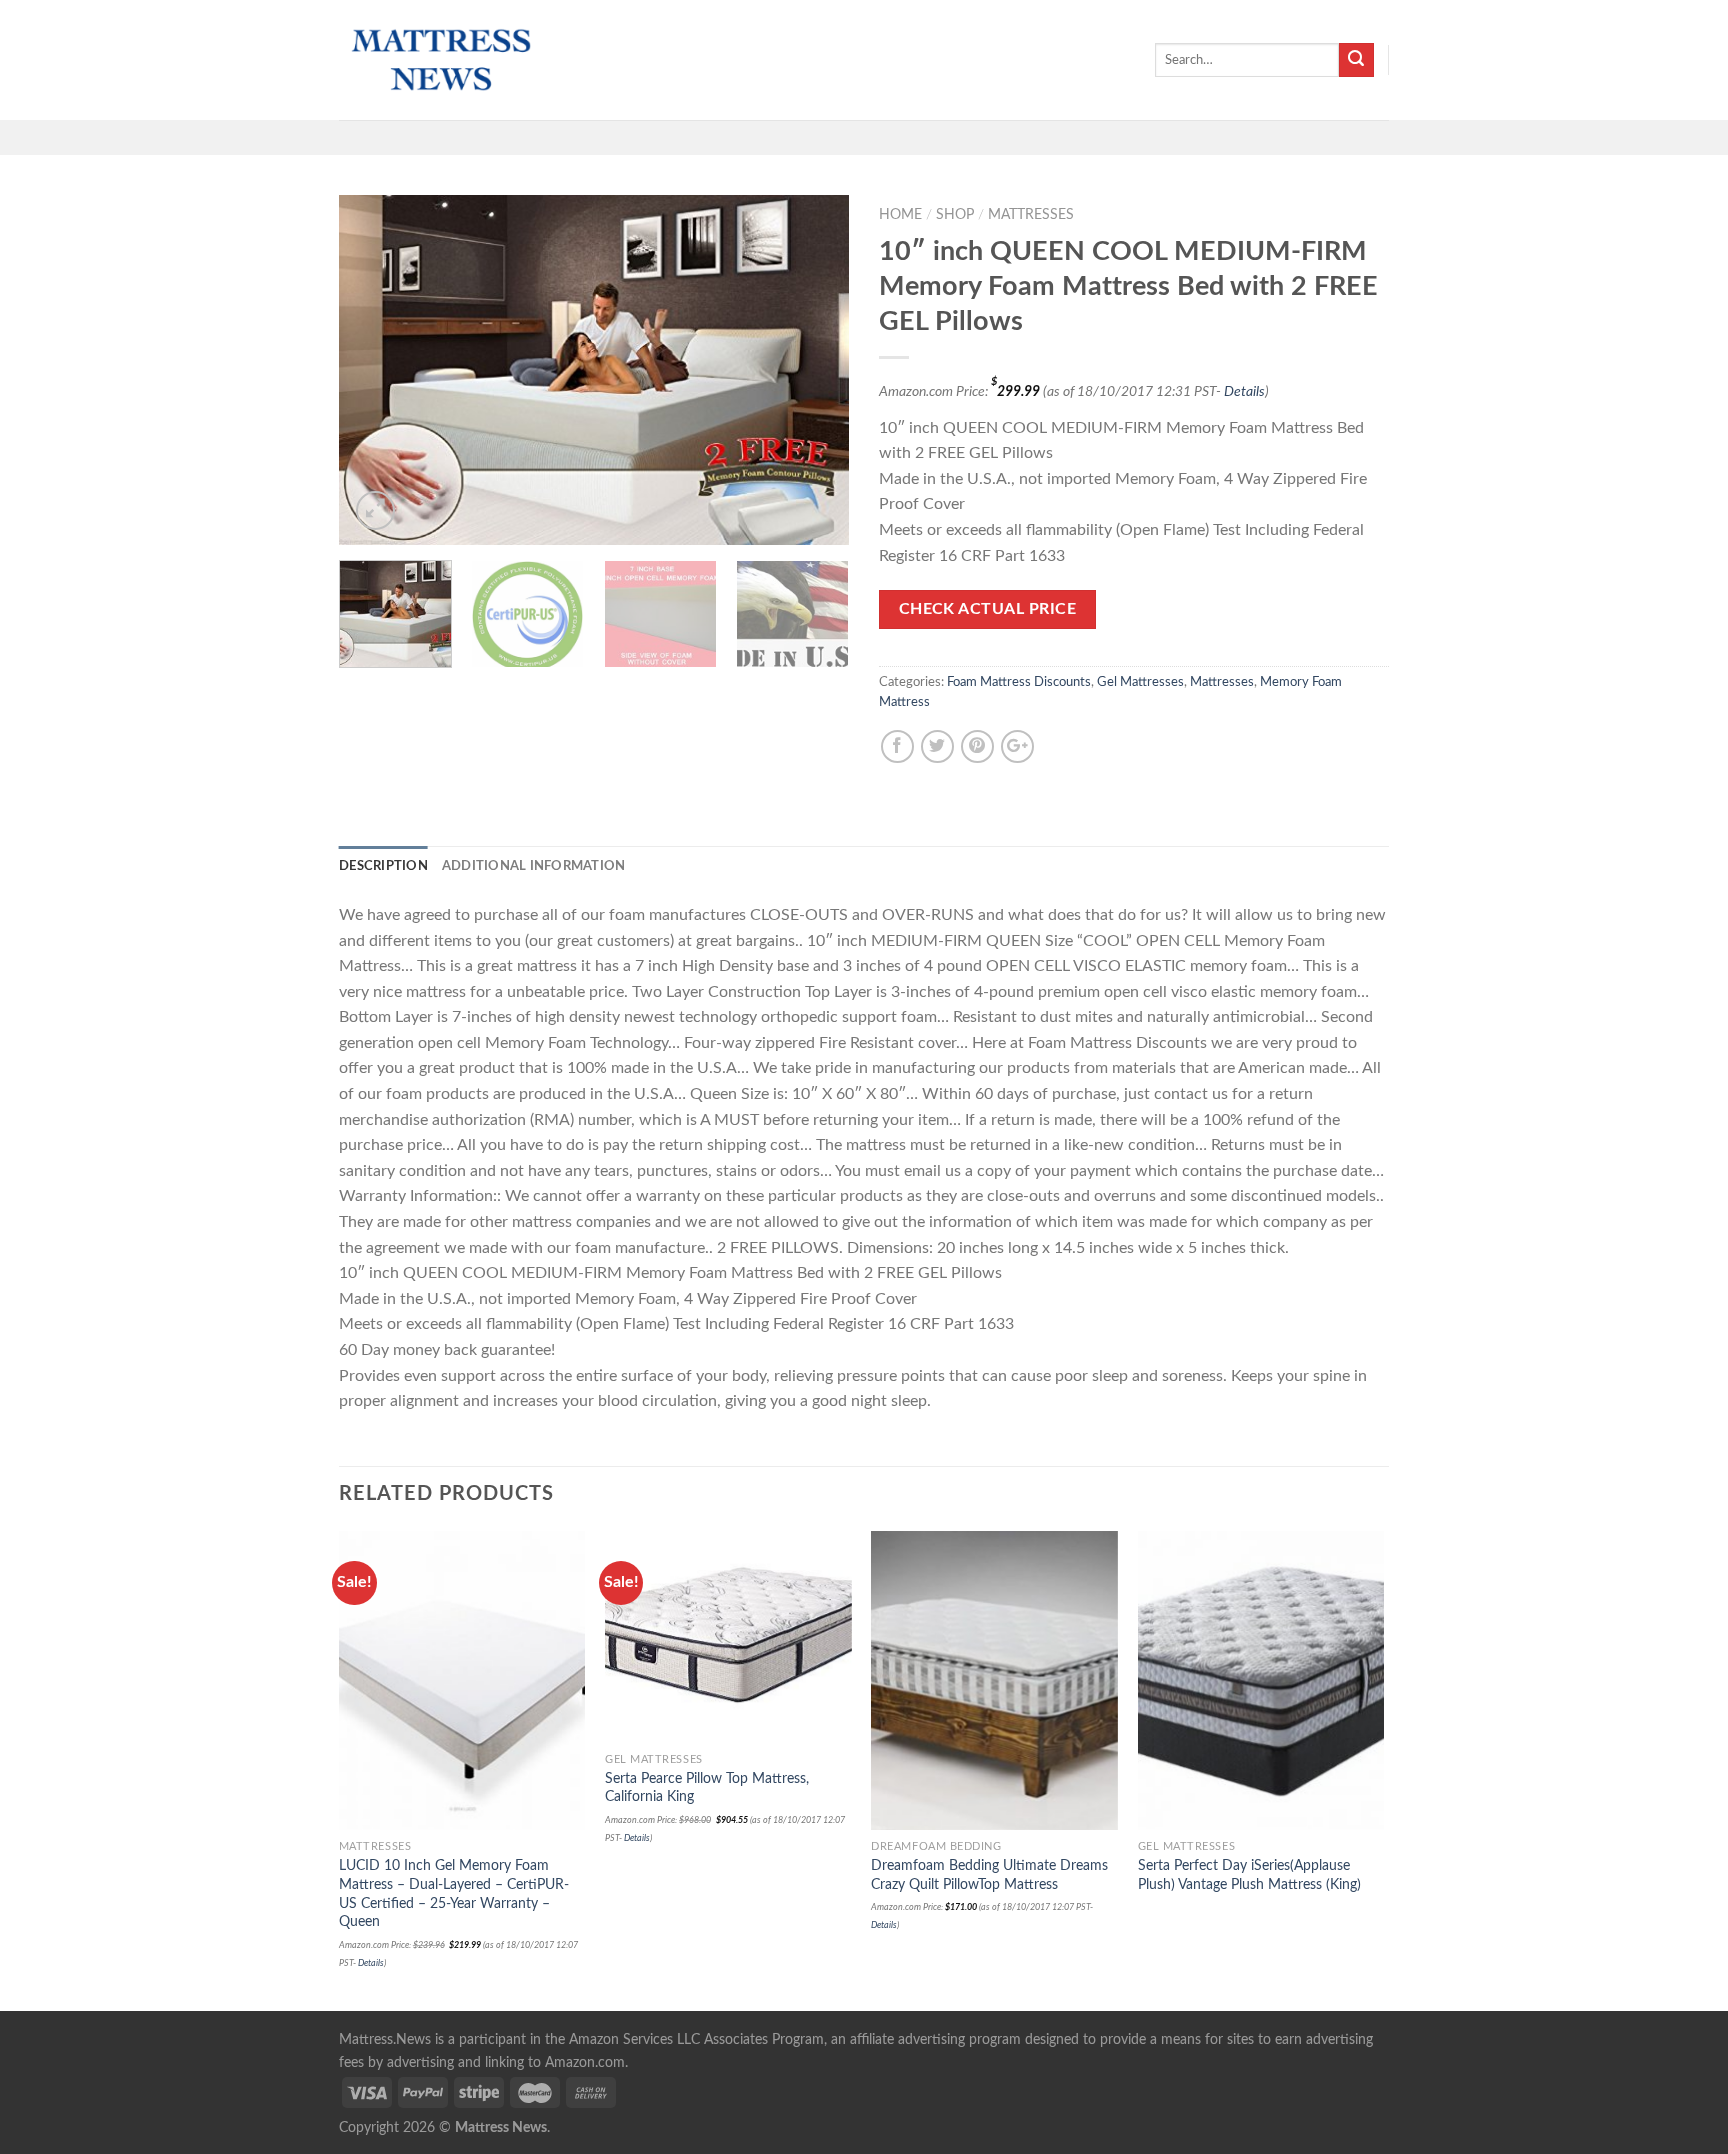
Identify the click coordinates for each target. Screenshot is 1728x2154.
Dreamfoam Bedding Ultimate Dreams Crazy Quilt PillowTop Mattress (989, 1875)
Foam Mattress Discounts (1019, 682)
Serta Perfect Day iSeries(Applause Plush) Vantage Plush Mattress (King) (1249, 1875)
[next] (814, 370)
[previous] (374, 370)
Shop (955, 215)
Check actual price (987, 609)
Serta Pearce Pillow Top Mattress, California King (707, 1788)
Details (1244, 391)
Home (900, 215)
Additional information (534, 866)
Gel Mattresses (1140, 682)
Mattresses (1031, 215)
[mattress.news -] (439, 60)
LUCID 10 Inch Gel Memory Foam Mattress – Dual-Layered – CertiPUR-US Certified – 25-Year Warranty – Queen (454, 1893)
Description (383, 866)
